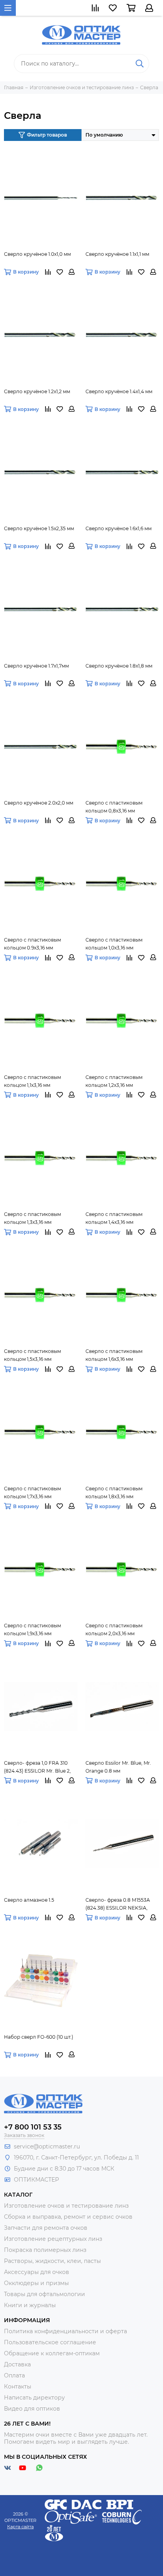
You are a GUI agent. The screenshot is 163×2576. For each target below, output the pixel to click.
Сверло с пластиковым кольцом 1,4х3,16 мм (114, 1218)
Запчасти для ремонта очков (46, 2228)
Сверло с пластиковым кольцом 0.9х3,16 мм (32, 944)
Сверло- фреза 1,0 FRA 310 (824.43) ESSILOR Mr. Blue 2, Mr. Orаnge (37, 1767)
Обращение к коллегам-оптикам (52, 2353)
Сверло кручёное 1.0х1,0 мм (37, 254)
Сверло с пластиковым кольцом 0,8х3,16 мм (114, 807)
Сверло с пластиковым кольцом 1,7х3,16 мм (32, 1493)
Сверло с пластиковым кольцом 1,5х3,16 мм (32, 1355)
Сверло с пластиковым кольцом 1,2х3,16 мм (114, 1081)
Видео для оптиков (32, 2409)
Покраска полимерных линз (45, 2250)
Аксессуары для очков (37, 2272)
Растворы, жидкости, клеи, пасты (52, 2261)
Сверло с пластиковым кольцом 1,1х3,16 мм (32, 1081)
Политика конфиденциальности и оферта (65, 2331)
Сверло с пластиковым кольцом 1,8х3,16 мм (114, 1493)
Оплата (14, 2375)
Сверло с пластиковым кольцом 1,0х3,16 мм (114, 944)
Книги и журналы (30, 2305)
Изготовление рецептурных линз (53, 2239)
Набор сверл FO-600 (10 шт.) (39, 2037)
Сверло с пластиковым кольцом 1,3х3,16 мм (32, 1218)
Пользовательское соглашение (50, 2342)
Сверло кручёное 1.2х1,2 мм (37, 391)
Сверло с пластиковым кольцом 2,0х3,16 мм (114, 1629)
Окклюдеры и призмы (36, 2283)
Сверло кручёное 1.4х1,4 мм (119, 391)
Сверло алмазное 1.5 (29, 1900)
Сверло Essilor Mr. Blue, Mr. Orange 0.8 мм (118, 1767)
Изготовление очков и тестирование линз (66, 2206)
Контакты (18, 2387)
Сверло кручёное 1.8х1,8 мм (119, 666)
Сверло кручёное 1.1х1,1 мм (117, 254)
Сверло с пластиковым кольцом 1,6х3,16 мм (114, 1355)
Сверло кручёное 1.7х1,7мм (36, 666)
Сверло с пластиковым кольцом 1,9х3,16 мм (32, 1629)
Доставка (17, 2364)
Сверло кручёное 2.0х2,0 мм (39, 803)
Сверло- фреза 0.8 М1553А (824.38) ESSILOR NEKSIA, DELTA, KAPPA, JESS (118, 1904)
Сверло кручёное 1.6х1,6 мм (118, 528)
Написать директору (34, 2398)
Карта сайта (20, 2527)
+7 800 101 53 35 (33, 2127)
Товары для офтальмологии (45, 2294)
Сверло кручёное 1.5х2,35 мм (39, 528)
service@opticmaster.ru (47, 2146)
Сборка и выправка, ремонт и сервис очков (68, 2217)
